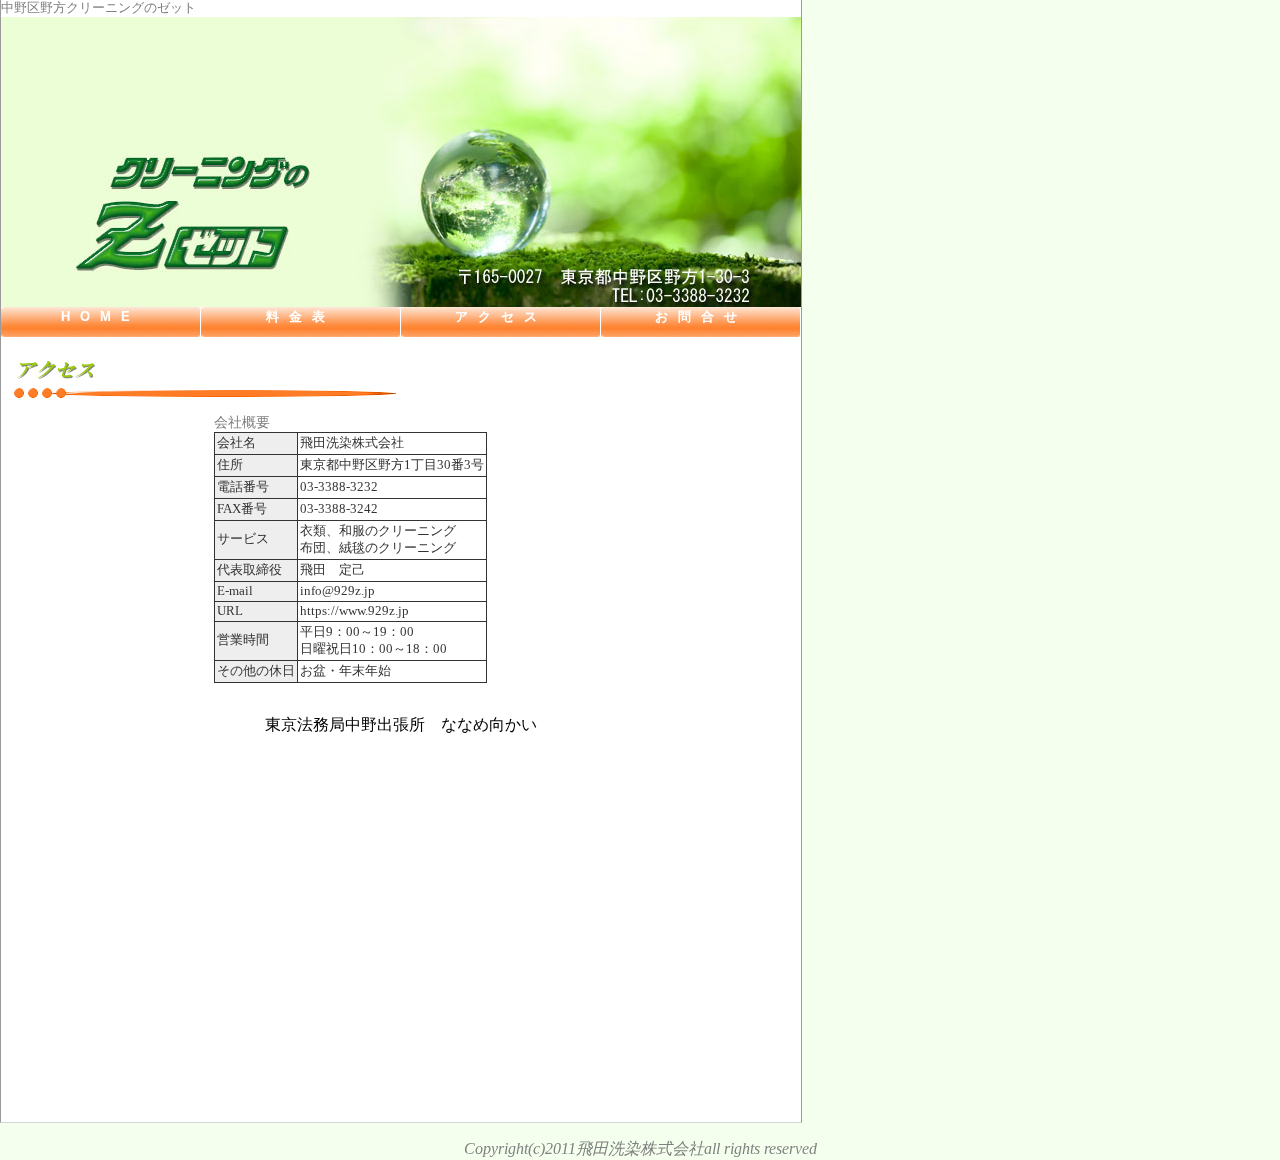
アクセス (501, 316)
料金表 (300, 316)
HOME (100, 316)
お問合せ (701, 316)
